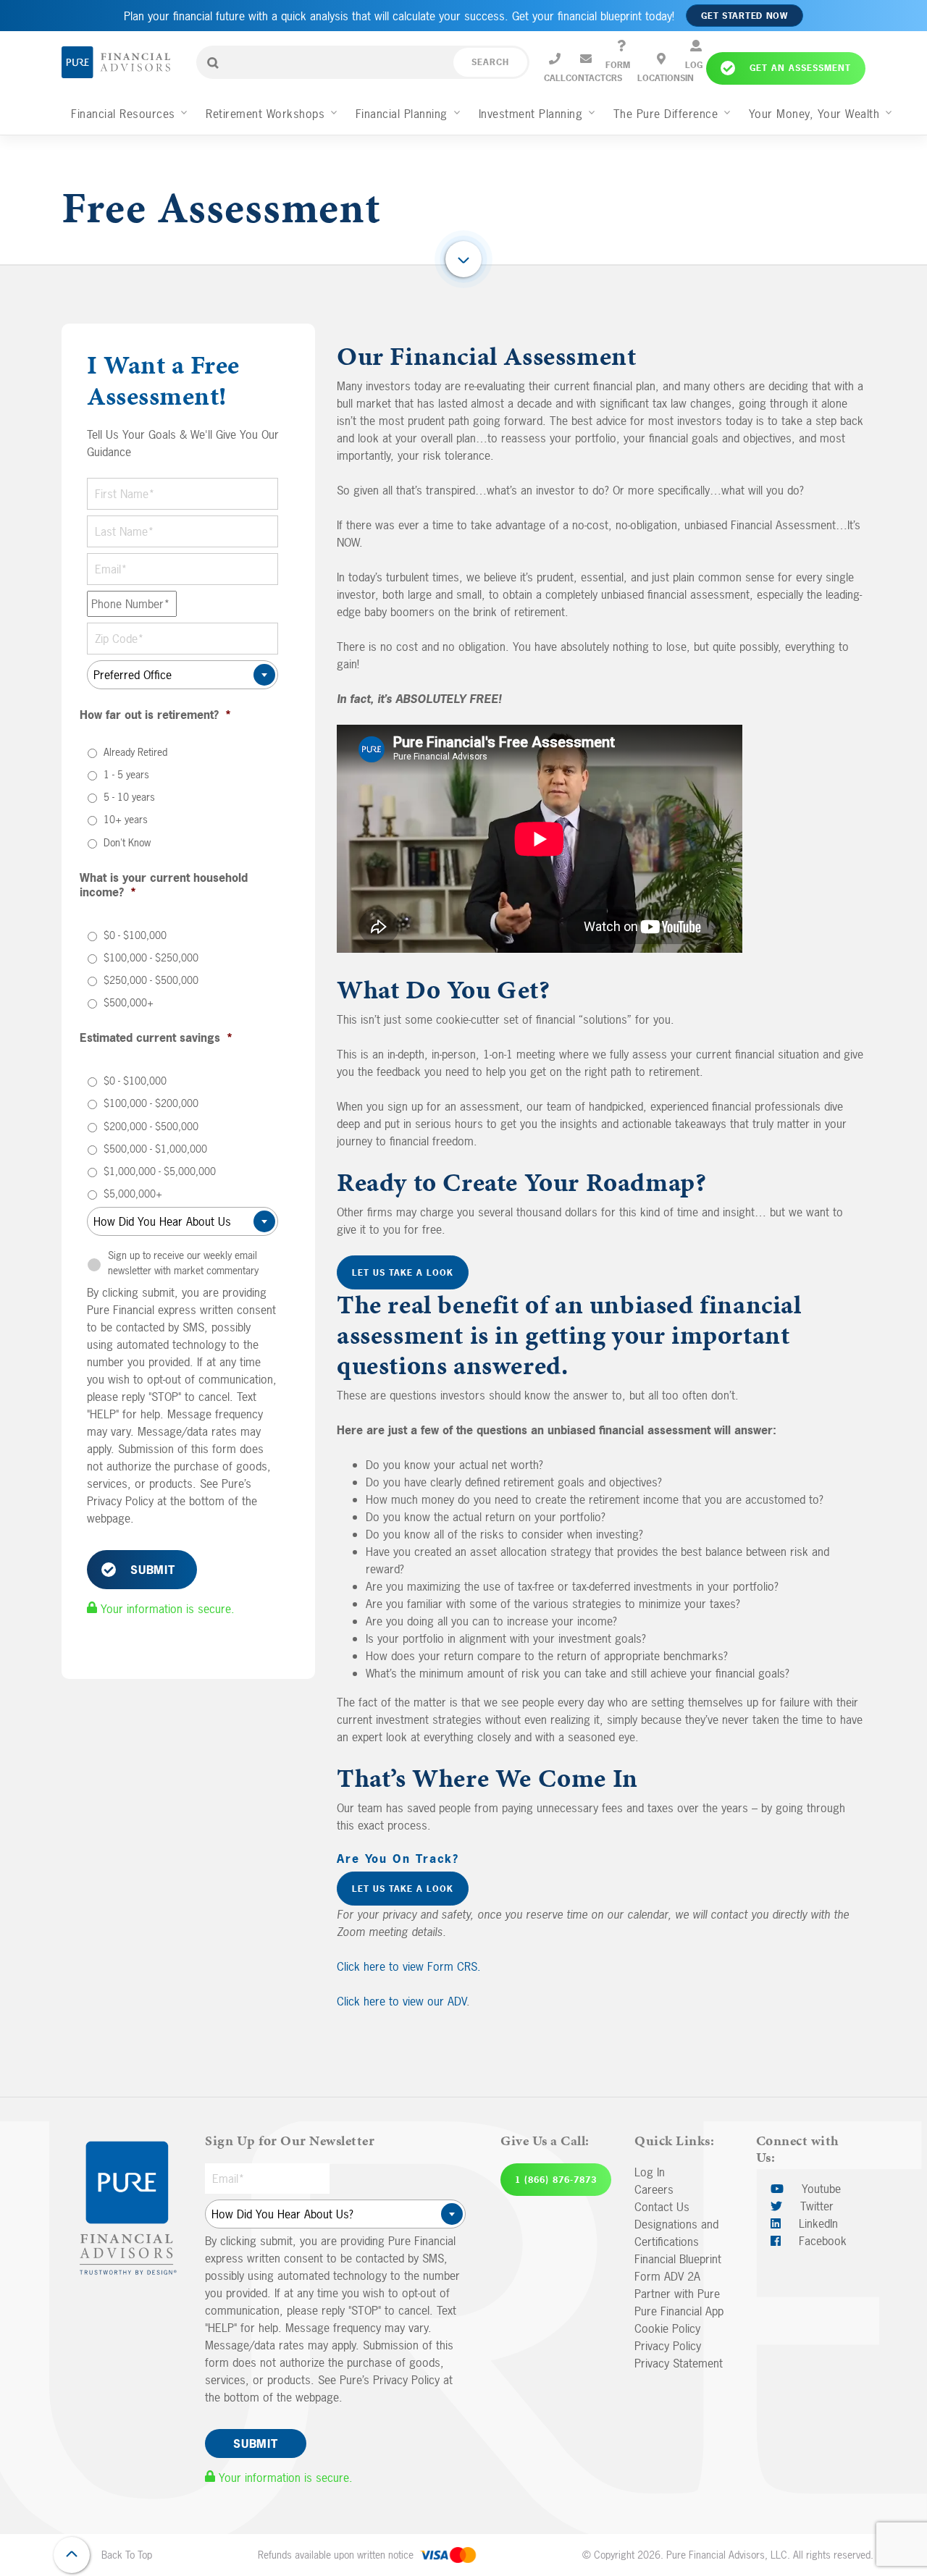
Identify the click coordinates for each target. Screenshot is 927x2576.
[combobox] (183, 675)
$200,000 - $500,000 (151, 1126)
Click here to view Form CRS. (409, 1966)
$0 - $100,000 (135, 935)
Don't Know (127, 842)
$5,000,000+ (133, 1194)
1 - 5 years (126, 774)
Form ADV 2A (667, 2276)
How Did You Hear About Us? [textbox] (331, 2214)
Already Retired (135, 752)
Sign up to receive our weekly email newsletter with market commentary (183, 1263)
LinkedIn (817, 2223)
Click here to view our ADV (402, 2001)
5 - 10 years (129, 797)
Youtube (819, 2189)
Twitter (815, 2206)
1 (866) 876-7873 (556, 2180)
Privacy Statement (679, 2363)
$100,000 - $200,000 (151, 1103)
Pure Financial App (679, 2311)
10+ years (126, 819)
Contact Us (662, 2207)
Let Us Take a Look (403, 1273)
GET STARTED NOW (744, 16)
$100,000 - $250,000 (151, 957)
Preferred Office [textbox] (178, 675)
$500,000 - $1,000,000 (155, 1149)
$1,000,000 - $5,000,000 (160, 1171)
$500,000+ (129, 1002)
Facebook (821, 2241)
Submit (153, 1570)
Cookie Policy (667, 2328)
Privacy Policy (668, 2346)
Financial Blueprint (678, 2259)
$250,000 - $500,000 (151, 980)
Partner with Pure (677, 2294)
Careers (654, 2189)
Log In (650, 2172)
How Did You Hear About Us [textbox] (178, 1221)
